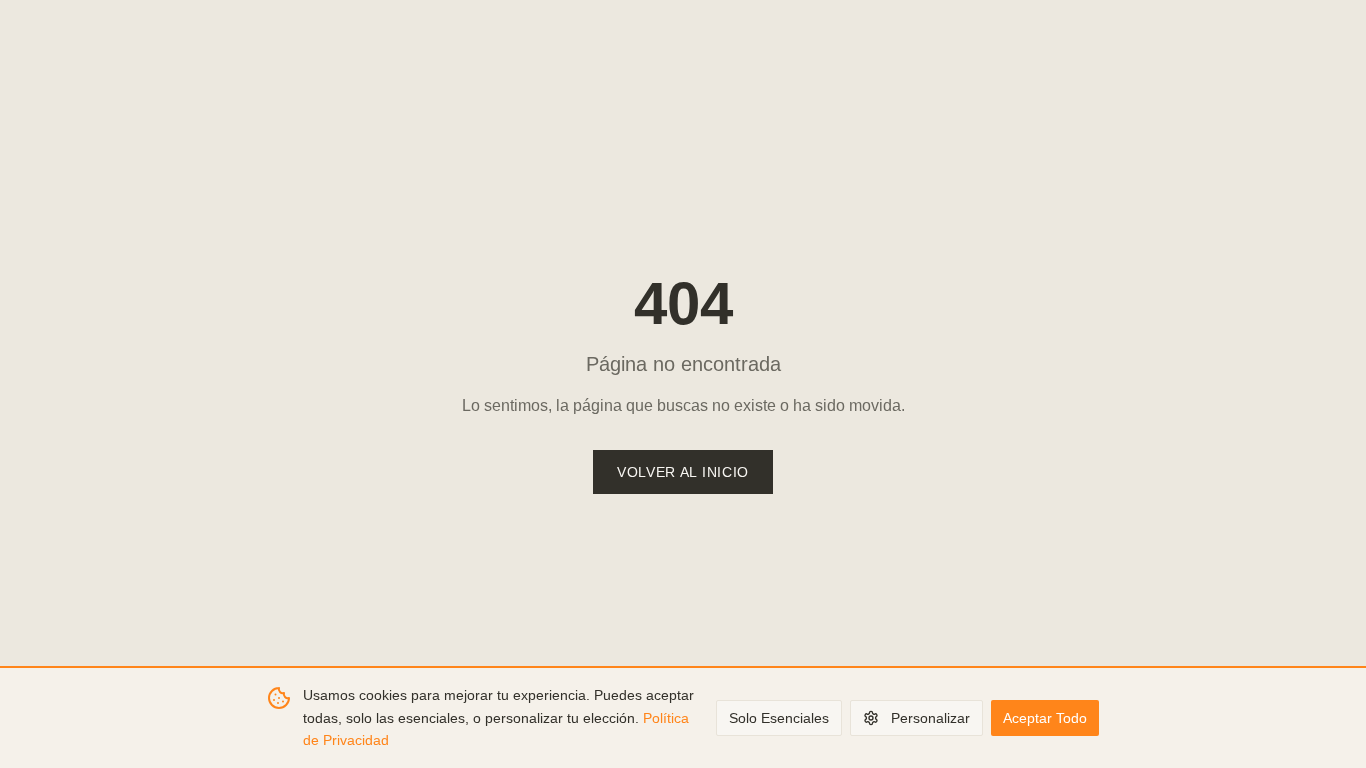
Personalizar (930, 718)
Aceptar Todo (1045, 718)
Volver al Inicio (683, 472)
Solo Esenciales (779, 718)
